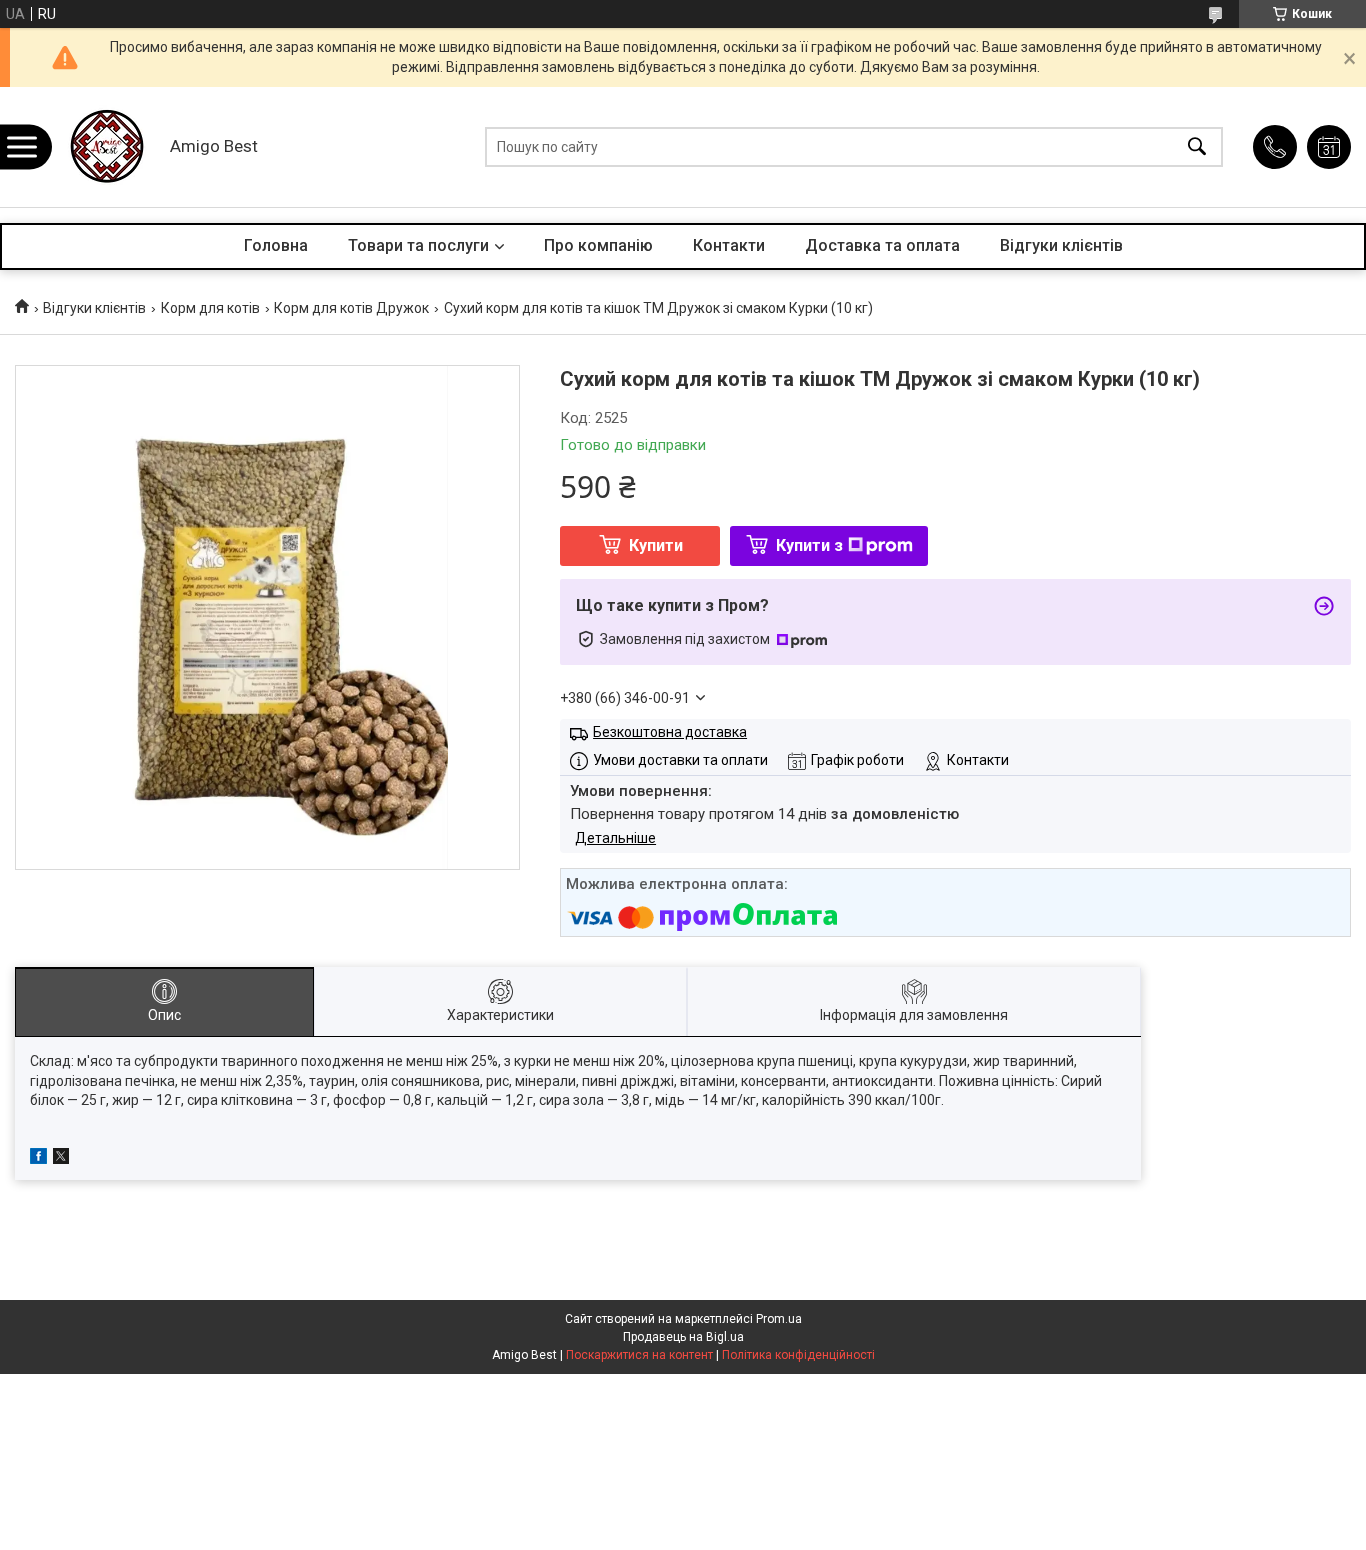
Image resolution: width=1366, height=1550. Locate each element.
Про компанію (598, 245)
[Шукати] (1197, 147)
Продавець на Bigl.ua (683, 1337)
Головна (276, 245)
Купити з (809, 545)
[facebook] (38, 1159)
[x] (61, 1159)
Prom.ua (779, 1319)
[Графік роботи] (1329, 147)
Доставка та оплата (882, 245)
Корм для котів (210, 308)
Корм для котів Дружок (351, 308)
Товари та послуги (418, 245)
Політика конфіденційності (798, 1355)
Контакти (729, 245)
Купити (656, 545)
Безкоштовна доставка (670, 732)
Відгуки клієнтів (1061, 245)
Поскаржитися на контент (639, 1355)
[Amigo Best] (105, 147)
